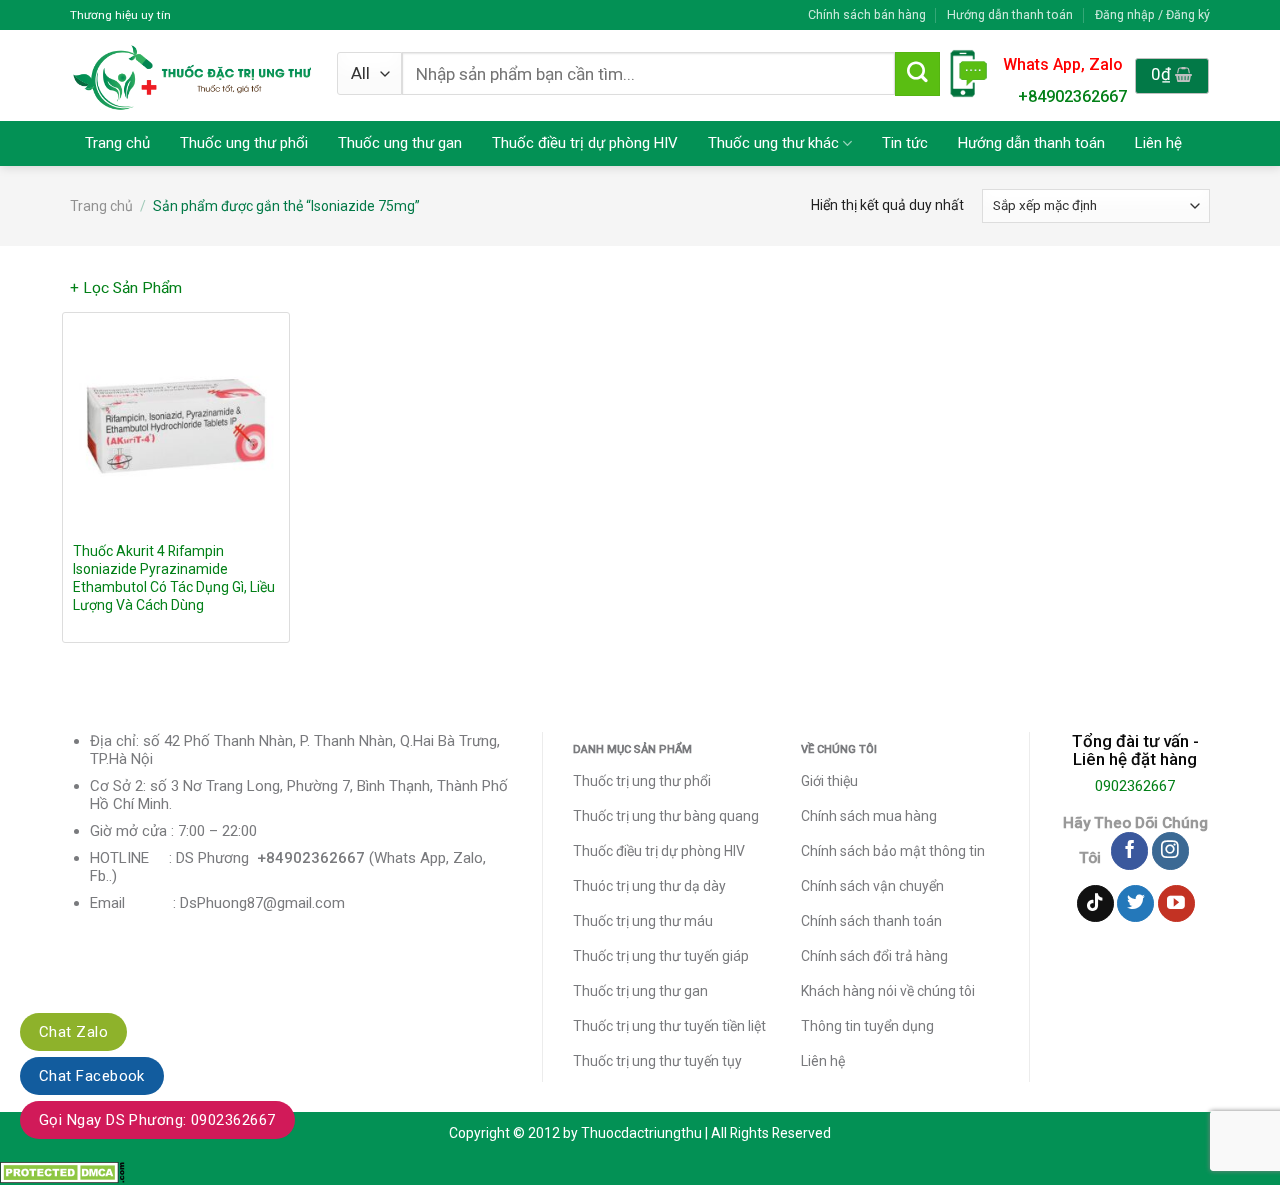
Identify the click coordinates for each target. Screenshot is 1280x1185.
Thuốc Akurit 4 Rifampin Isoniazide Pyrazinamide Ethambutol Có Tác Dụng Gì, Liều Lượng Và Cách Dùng (174, 578)
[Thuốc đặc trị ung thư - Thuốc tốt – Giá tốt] (192, 75)
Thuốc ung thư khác (773, 143)
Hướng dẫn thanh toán (1010, 14)
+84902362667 (1072, 96)
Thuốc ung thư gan (400, 143)
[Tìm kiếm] (917, 74)
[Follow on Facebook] (1129, 851)
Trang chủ (117, 143)
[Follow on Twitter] (1135, 904)
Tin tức (905, 143)
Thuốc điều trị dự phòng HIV (585, 143)
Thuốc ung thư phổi (244, 143)
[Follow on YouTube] (1176, 904)
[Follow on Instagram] (1170, 851)
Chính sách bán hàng (867, 14)
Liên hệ (1158, 143)
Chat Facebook (92, 1076)
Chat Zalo (73, 1032)
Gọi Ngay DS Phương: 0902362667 (157, 1120)
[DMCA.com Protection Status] (62, 1172)
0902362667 (1135, 786)
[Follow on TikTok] (1095, 904)
